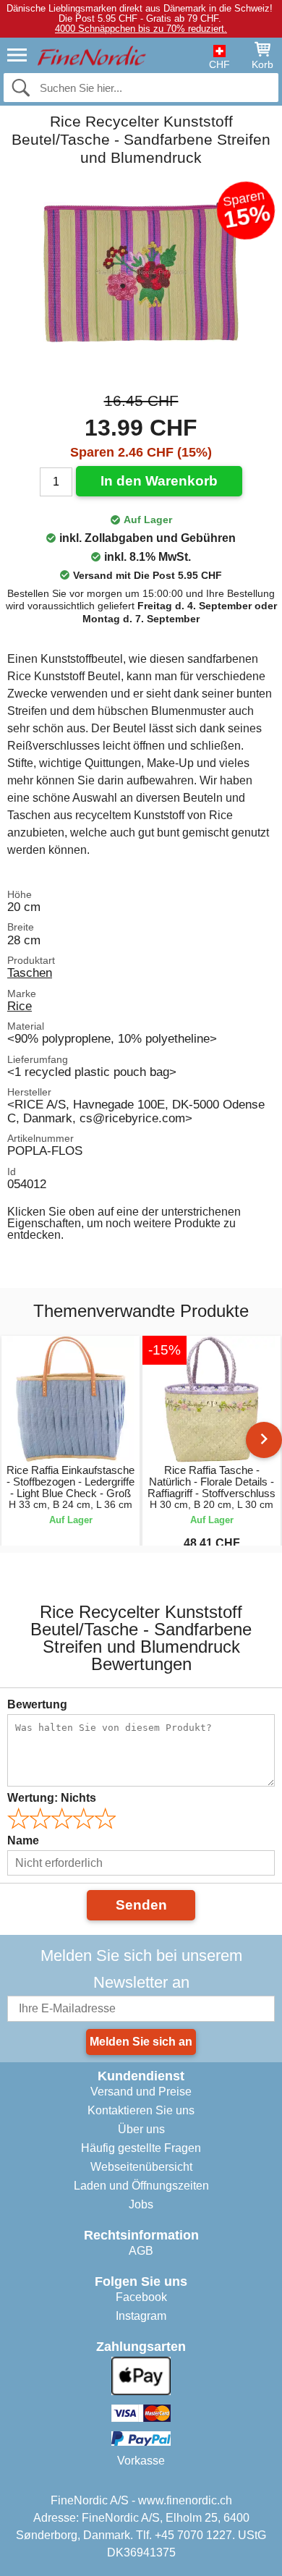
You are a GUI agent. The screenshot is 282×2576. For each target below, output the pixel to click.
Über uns (141, 2129)
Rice (20, 1006)
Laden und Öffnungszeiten (141, 2186)
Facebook (141, 2297)
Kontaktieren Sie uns (141, 2110)
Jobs (141, 2204)
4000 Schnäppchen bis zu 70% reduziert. (141, 29)
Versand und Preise (141, 2092)
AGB (141, 2251)
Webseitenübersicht (141, 2167)
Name (23, 1840)
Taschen (30, 973)
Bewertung (37, 1704)
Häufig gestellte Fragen (141, 2148)
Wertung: (52, 1798)
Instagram (141, 2316)
